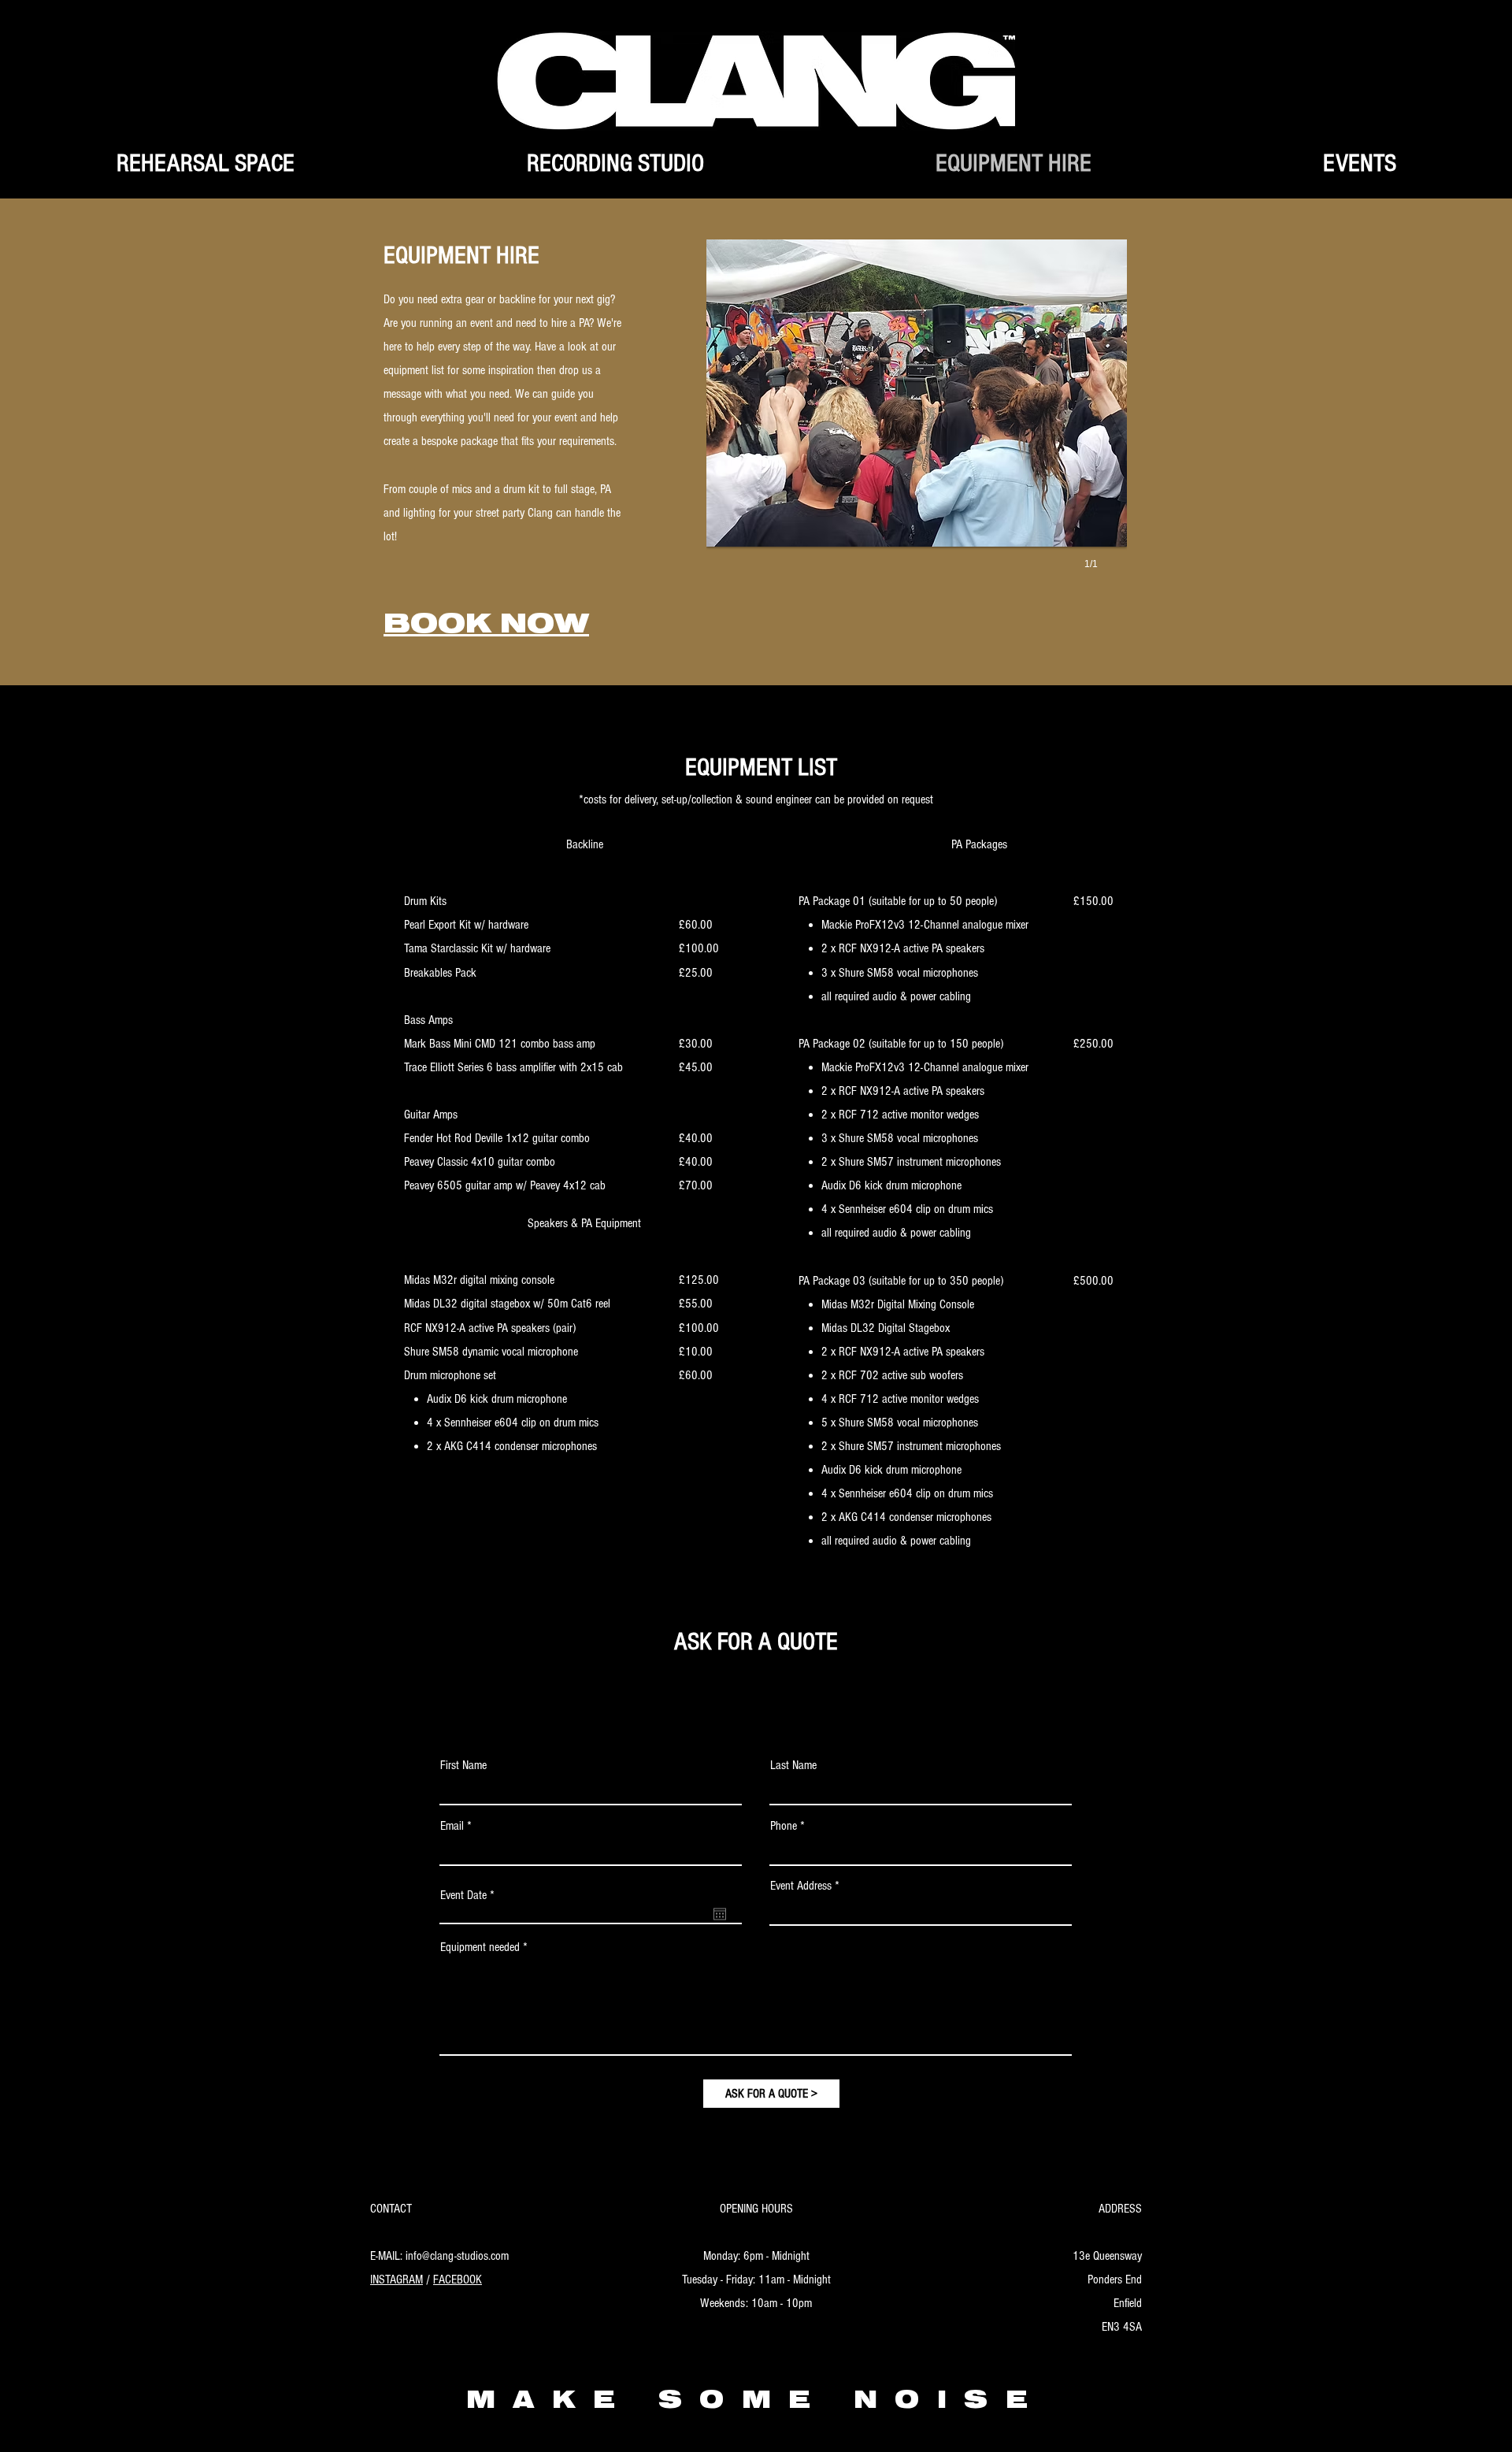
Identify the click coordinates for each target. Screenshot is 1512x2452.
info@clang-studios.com (457, 2256)
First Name (463, 1765)
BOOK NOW (486, 628)
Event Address (801, 1886)
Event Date (470, 1895)
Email (452, 1826)
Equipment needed (480, 1947)
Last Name (793, 1765)
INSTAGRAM (397, 2280)
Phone (784, 1826)
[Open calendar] (720, 1914)
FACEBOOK (458, 2280)
